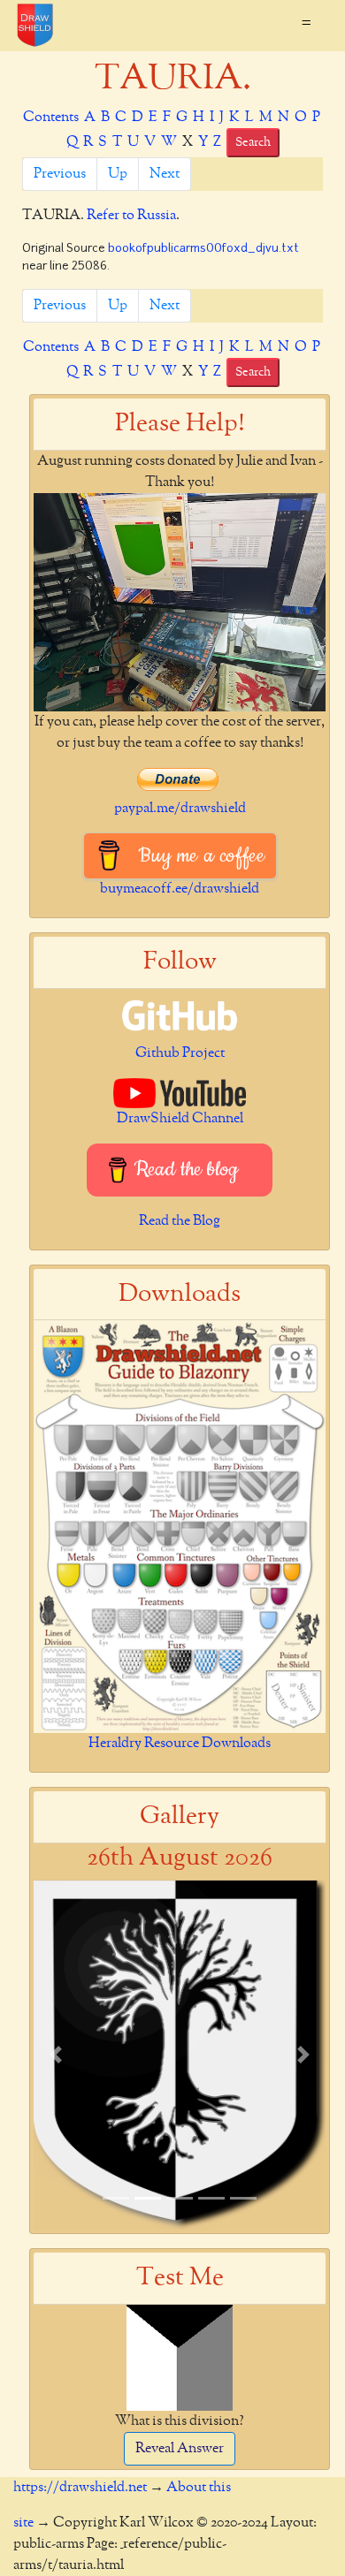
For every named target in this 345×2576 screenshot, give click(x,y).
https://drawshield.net (80, 2488)
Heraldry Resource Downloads (180, 1744)
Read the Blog (180, 1221)
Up (118, 174)
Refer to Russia (131, 216)
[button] (56, 2055)
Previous (60, 174)
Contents (51, 118)
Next (165, 174)
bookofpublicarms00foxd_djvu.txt (203, 249)
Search (253, 142)
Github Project (180, 1053)
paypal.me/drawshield (180, 809)
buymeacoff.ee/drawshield (180, 889)
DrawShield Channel (180, 1119)
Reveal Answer (180, 2449)
